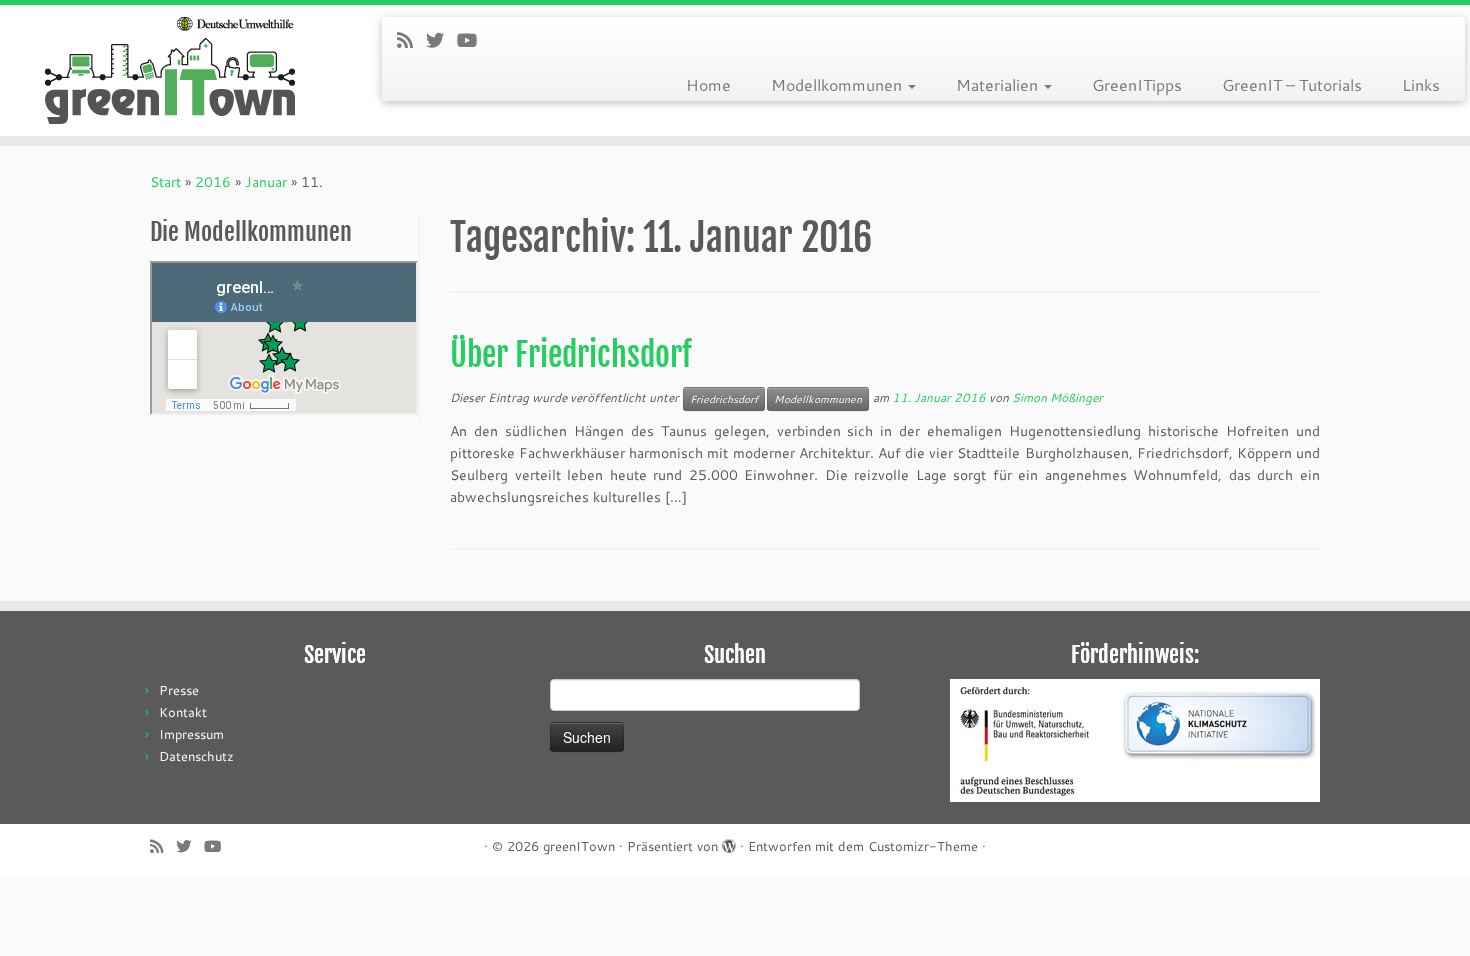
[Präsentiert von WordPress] (729, 842)
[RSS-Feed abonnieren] (411, 40)
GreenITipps (1137, 84)
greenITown (579, 846)
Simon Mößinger (1057, 397)
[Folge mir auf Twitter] (441, 40)
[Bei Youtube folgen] (473, 40)
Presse (179, 690)
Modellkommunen (838, 84)
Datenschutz (196, 756)
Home (708, 84)
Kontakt (183, 712)
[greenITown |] (169, 70)
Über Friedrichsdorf (571, 355)
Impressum (191, 734)
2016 (213, 181)
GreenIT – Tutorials (1292, 84)
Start (165, 181)
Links (1421, 84)
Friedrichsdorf (724, 399)
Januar (266, 181)
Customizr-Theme (923, 846)
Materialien (999, 84)
